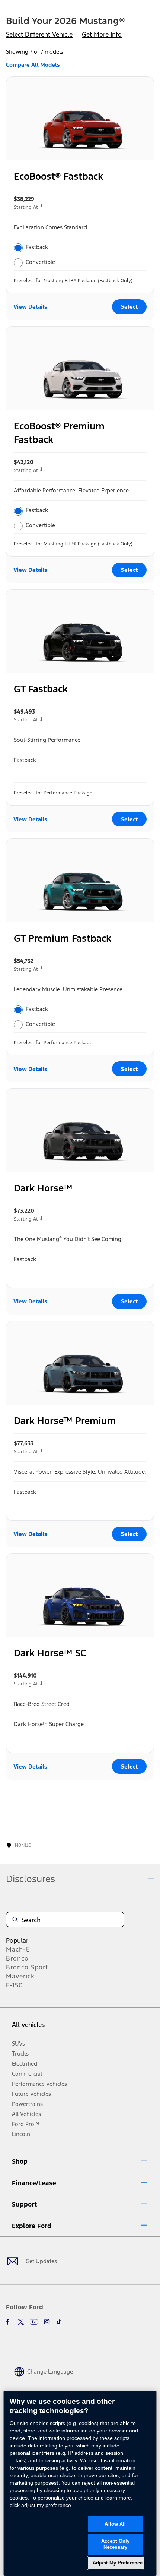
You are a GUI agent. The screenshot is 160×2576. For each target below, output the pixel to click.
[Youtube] (34, 2322)
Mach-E (18, 1949)
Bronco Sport (27, 1967)
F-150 (15, 1985)
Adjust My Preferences (118, 2563)
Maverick (20, 1976)
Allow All (115, 2524)
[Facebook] (9, 2322)
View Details (30, 307)
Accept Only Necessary (115, 2544)
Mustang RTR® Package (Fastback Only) (88, 281)
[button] (80, 2161)
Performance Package (68, 793)
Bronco (17, 1958)
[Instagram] (47, 2322)
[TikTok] (59, 2322)
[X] (21, 2322)
